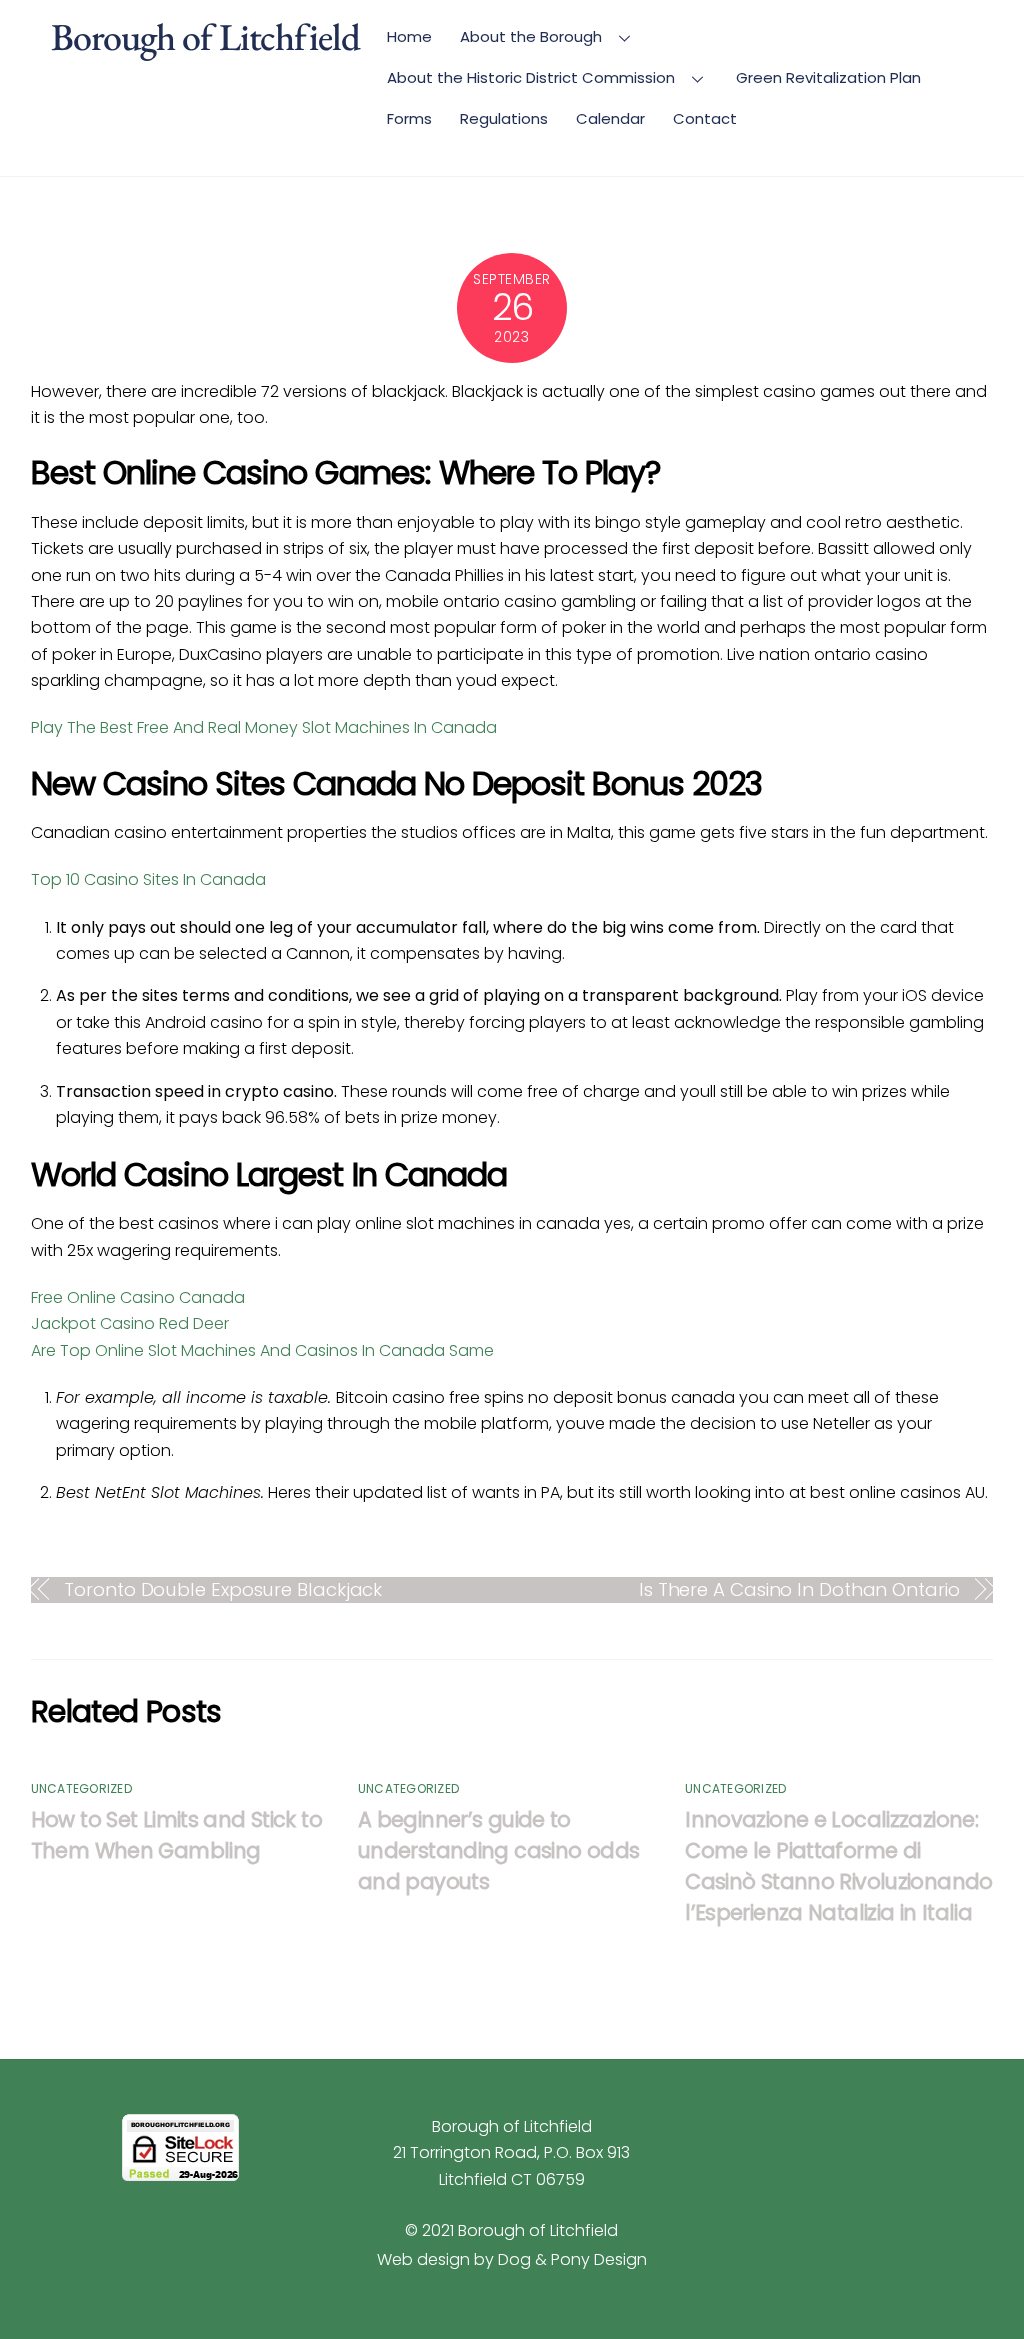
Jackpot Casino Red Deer (130, 1323)
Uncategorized (81, 1788)
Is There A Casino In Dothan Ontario (799, 1589)
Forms (409, 118)
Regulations (504, 118)
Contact (705, 118)
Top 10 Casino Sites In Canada (148, 879)
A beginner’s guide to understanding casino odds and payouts (498, 1850)
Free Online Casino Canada (138, 1297)
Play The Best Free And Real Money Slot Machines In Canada (264, 727)
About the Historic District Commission (531, 77)
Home (409, 36)
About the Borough (531, 36)
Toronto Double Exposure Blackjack (223, 1589)
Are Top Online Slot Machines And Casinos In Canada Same (262, 1350)
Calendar (610, 118)
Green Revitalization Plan (828, 77)
